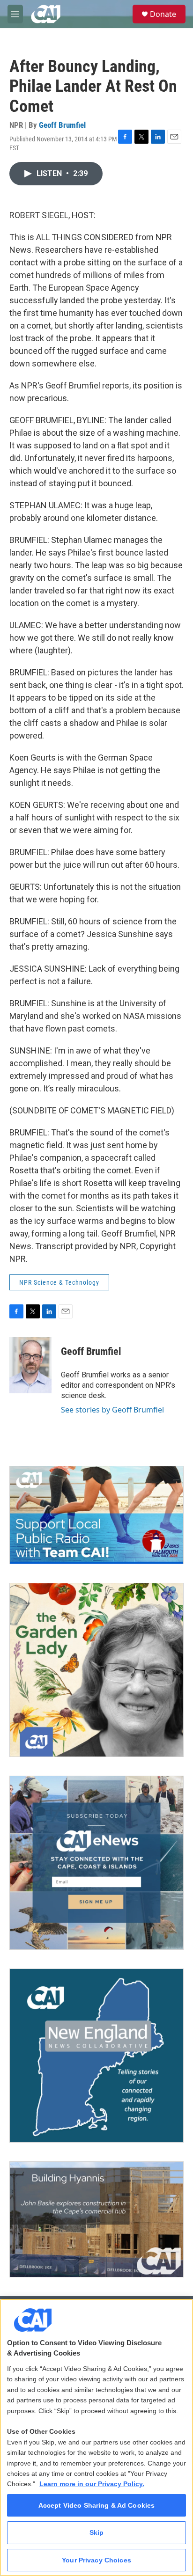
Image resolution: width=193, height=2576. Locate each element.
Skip (97, 2532)
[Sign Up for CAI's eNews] (96, 1863)
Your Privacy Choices (96, 2560)
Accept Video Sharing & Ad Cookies (97, 2505)
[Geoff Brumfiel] (30, 1365)
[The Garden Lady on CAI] (96, 1670)
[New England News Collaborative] (96, 2056)
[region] (96, 2437)
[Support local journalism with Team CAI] (96, 1515)
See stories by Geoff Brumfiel (112, 1410)
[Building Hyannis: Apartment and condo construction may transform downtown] (96, 2220)
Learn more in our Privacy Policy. (92, 2484)
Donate (163, 14)
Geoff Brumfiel (62, 125)
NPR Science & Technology (59, 1282)
